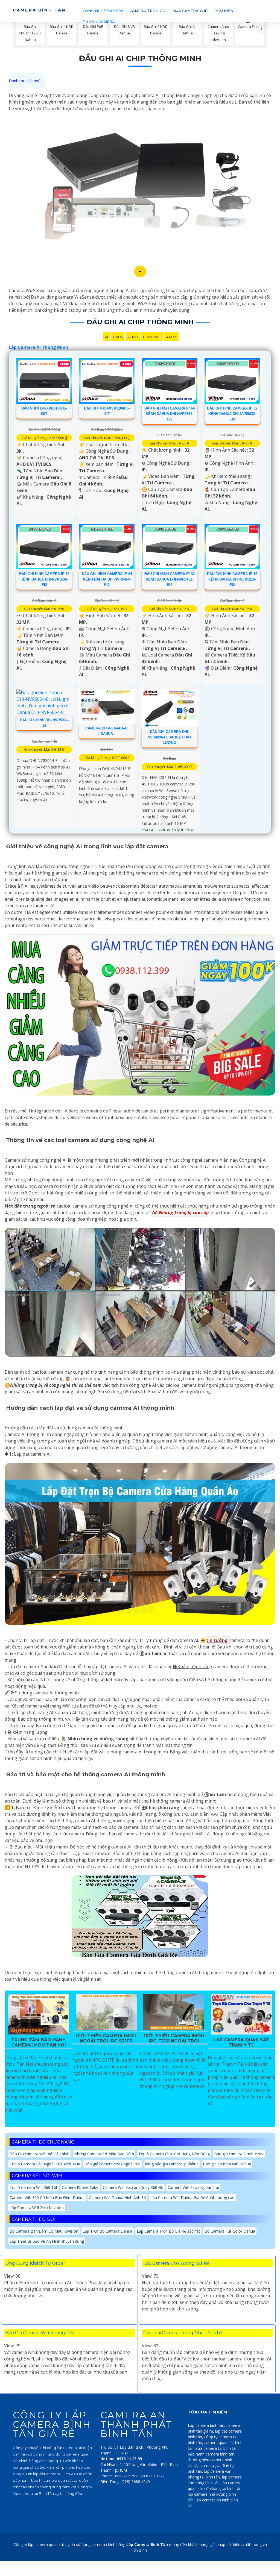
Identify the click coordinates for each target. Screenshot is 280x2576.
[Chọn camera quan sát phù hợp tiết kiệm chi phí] (262, 29)
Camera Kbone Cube (80, 2187)
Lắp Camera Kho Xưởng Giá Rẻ (177, 2263)
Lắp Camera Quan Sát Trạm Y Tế (241, 2042)
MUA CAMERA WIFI (190, 11)
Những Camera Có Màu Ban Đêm (104, 2154)
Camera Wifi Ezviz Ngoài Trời (193, 2187)
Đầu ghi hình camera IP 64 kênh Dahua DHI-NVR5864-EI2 (170, 414)
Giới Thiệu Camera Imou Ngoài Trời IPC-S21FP (106, 2038)
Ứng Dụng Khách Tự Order (35, 2263)
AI (107, 337)
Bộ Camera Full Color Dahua (230, 2231)
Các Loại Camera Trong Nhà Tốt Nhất (184, 2333)
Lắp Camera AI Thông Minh (38, 347)
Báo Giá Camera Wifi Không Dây (40, 2333)
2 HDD (133, 337)
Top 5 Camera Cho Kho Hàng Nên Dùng (174, 2154)
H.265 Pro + (152, 337)
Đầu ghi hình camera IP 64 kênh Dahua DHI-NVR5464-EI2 (107, 579)
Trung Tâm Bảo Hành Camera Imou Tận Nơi (39, 2042)
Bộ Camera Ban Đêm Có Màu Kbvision (44, 2231)
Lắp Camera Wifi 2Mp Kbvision (37, 2208)
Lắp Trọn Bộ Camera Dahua (107, 2231)
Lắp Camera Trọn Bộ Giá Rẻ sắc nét (168, 2231)
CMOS (118, 337)
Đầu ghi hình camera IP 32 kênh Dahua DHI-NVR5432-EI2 (170, 579)
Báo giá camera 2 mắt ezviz (239, 2154)
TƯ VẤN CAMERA (99, 22)
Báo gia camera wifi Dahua (227, 2164)
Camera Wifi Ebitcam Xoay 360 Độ (133, 2187)
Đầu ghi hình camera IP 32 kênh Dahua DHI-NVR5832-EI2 (232, 414)
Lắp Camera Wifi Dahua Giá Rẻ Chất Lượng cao (192, 2197)
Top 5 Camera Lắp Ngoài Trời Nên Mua (45, 2164)
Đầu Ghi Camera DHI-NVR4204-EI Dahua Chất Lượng (170, 737)
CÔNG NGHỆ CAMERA (103, 11)
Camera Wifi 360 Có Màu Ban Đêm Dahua (47, 2197)
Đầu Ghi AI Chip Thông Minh (140, 58)
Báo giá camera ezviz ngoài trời (113, 2164)
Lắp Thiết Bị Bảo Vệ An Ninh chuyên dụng (47, 2241)
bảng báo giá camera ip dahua (172, 2164)
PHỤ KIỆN (224, 11)
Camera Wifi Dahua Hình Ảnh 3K (117, 2197)
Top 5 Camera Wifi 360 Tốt (33, 2187)
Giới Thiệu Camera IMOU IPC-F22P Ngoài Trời (174, 2038)
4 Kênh (171, 337)
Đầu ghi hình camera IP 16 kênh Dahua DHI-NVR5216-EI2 (232, 579)
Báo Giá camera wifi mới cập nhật (40, 2154)
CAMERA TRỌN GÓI (148, 11)
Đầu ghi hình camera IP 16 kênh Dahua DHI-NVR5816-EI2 (44, 579)
